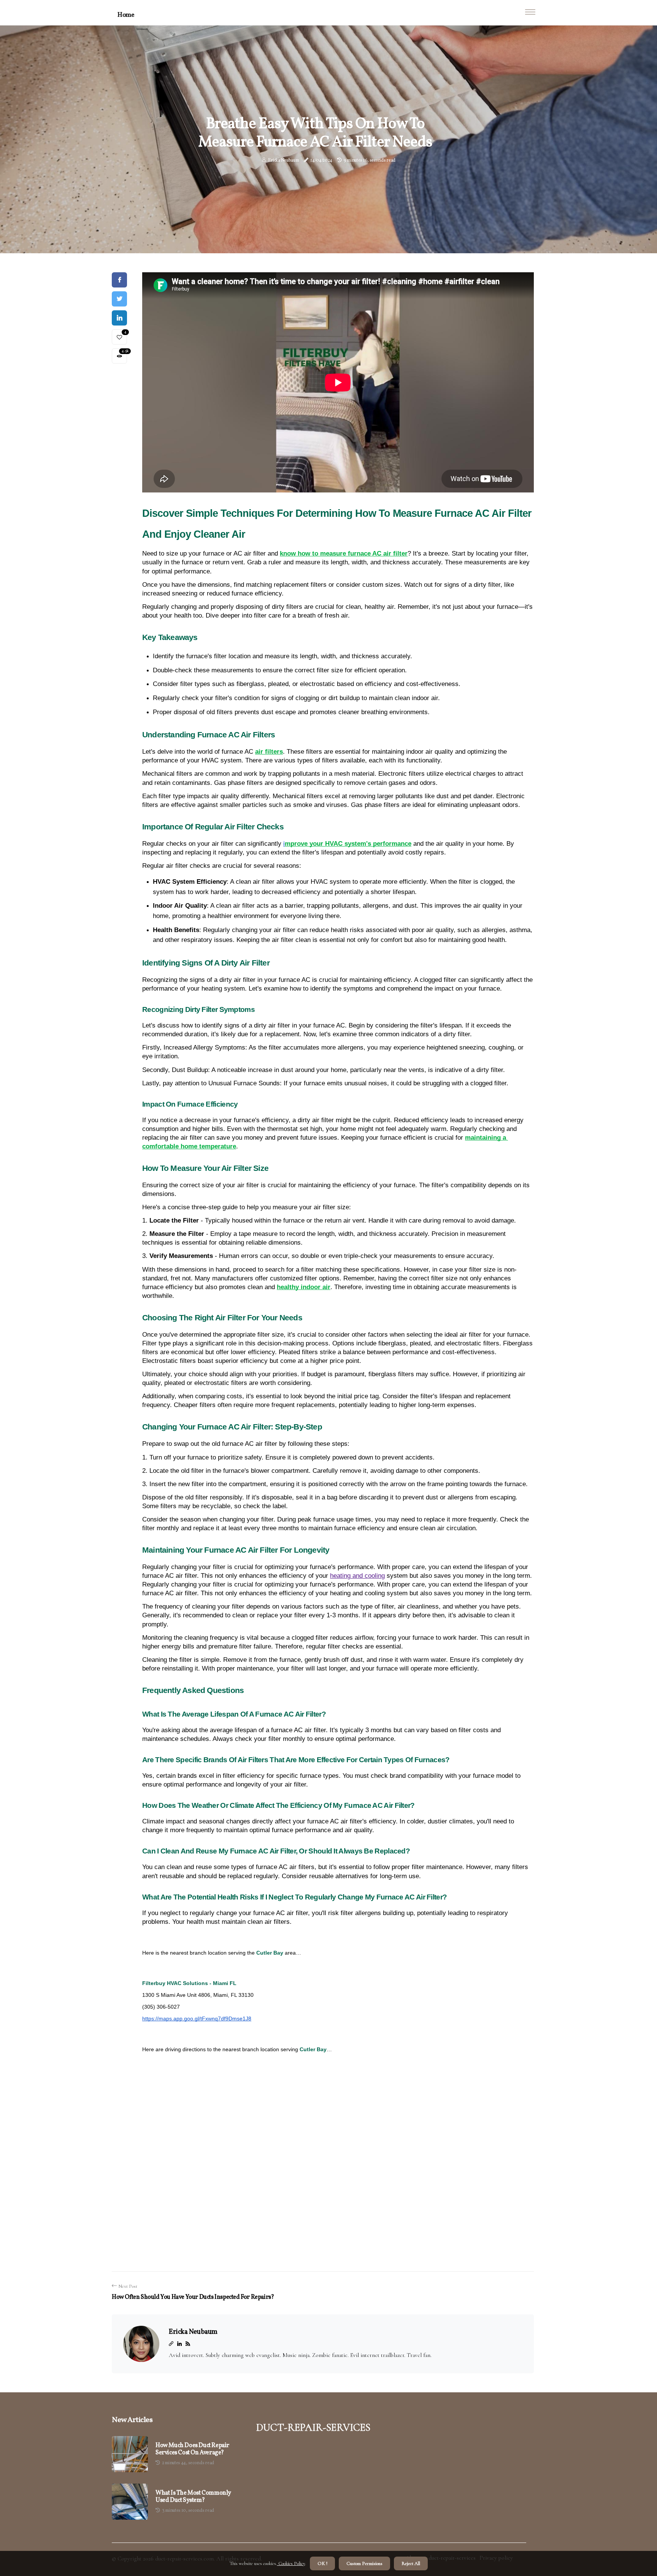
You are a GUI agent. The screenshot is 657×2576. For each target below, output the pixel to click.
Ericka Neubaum (284, 160)
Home (126, 15)
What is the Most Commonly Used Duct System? (193, 2497)
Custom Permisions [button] (364, 2563)
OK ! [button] (322, 2563)
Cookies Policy (291, 2563)
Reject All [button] (411, 2563)
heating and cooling (357, 1576)
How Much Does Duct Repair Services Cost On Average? (192, 2449)
